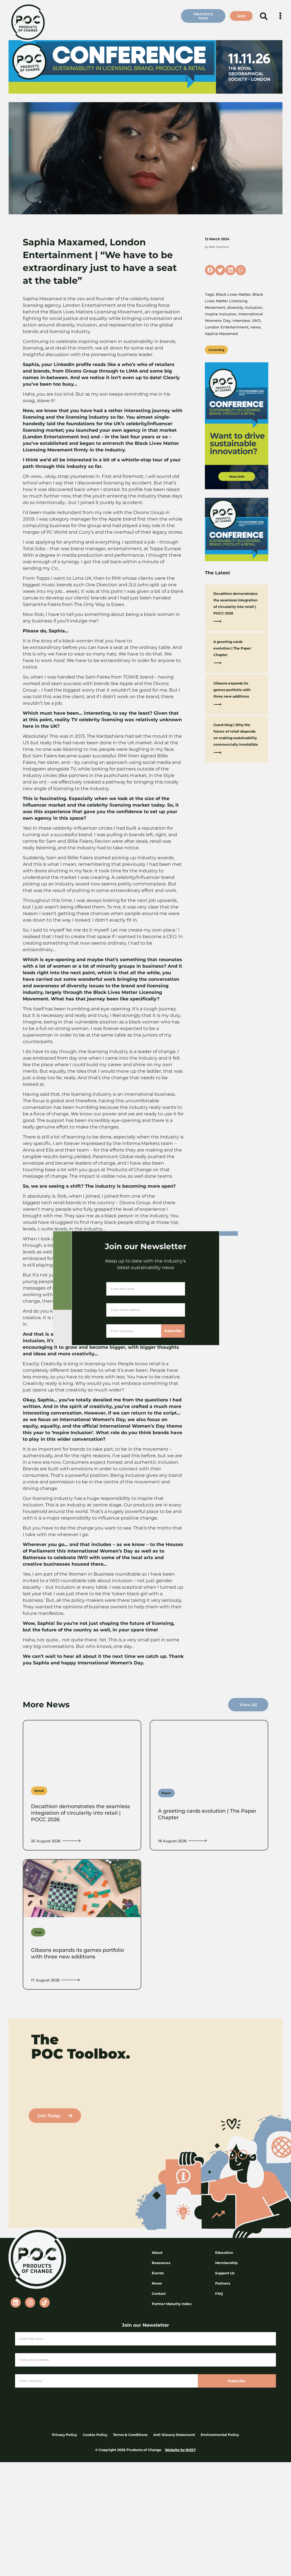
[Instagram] (30, 2302)
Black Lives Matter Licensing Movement (234, 301)
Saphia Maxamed (221, 334)
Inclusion (254, 307)
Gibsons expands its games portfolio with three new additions (232, 690)
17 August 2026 (45, 1980)
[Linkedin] (16, 2302)
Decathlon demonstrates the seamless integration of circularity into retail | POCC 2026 (80, 1813)
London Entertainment (227, 327)
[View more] (71, 1841)
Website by (175, 2450)
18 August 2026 (172, 1841)
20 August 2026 (46, 1841)
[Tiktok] (45, 2302)
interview (241, 320)
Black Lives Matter (233, 294)
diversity (235, 307)
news (255, 327)
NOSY (191, 2450)
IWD (256, 320)
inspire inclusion (221, 314)
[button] (264, 16)
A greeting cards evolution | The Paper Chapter (232, 648)
